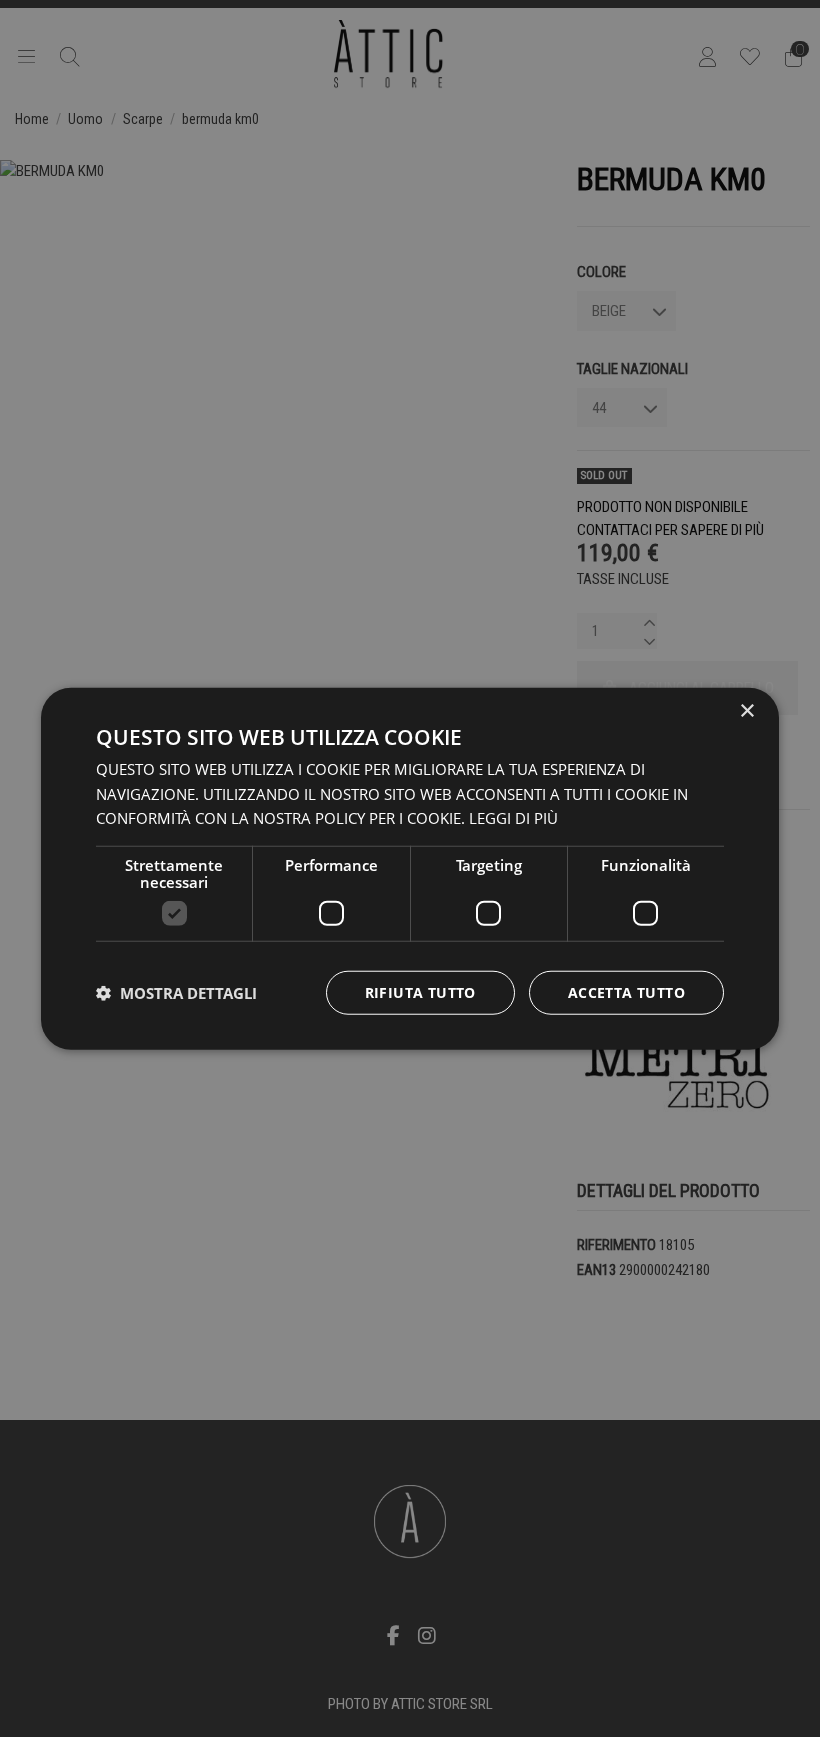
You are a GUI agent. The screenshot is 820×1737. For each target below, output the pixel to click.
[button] (176, 993)
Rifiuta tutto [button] (420, 992)
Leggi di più (513, 818)
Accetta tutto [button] (626, 992)
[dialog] (410, 868)
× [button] (746, 710)
